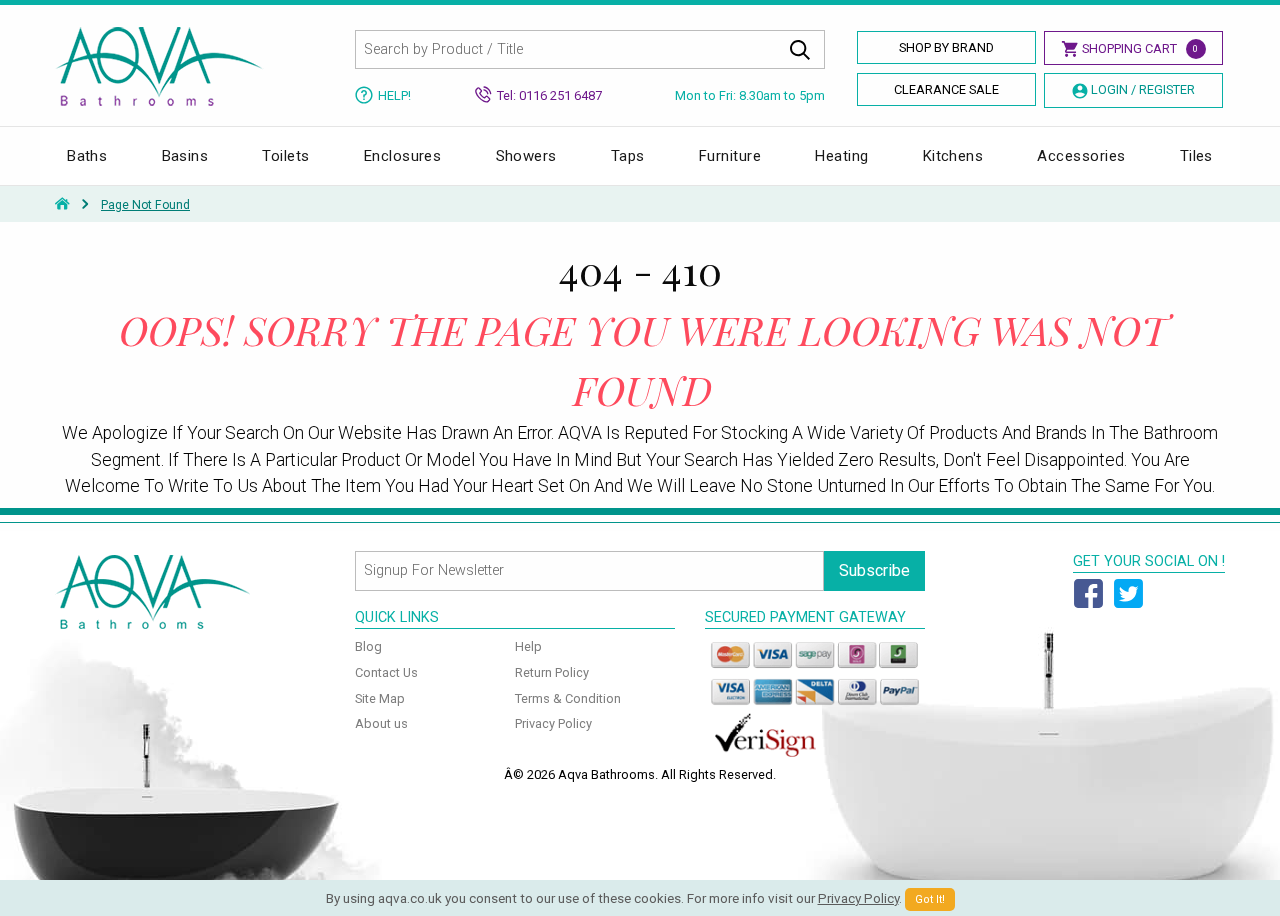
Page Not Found (145, 205)
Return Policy (552, 672)
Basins (185, 156)
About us (381, 723)
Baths (87, 156)
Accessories (1081, 156)
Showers (526, 156)
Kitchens (953, 156)
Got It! (930, 899)
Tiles (1196, 156)
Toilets (285, 156)
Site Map (380, 698)
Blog (368, 646)
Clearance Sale (946, 89)
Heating (841, 156)
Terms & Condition (568, 698)
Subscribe (874, 570)
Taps (628, 156)
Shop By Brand (946, 47)
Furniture (730, 156)
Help (528, 646)
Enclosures (403, 156)
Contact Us (386, 672)
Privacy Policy (553, 723)
